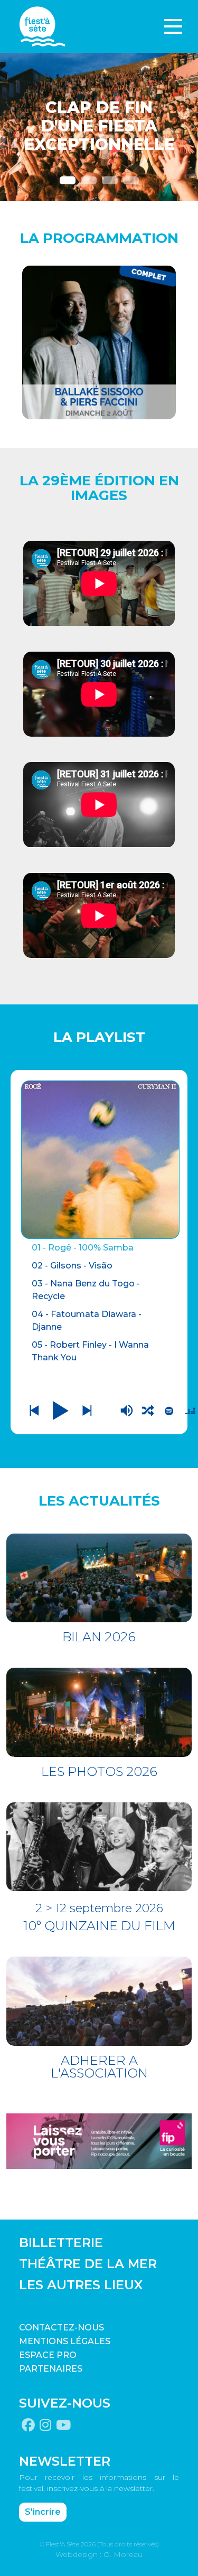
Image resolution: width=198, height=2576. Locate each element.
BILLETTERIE (61, 2243)
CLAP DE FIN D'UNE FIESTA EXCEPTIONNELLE (99, 126)
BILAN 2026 (99, 1637)
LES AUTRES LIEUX (81, 2285)
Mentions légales (65, 2341)
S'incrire (43, 2512)
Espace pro (48, 2355)
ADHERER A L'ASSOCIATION (99, 2067)
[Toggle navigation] (173, 26)
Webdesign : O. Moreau (99, 2554)
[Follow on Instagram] (45, 2425)
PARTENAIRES (51, 2369)
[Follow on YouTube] (63, 2425)
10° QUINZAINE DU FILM (99, 1926)
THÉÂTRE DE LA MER (88, 2264)
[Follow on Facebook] (28, 2425)
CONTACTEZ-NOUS (62, 2328)
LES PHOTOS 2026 (99, 1771)
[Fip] (99, 2140)
